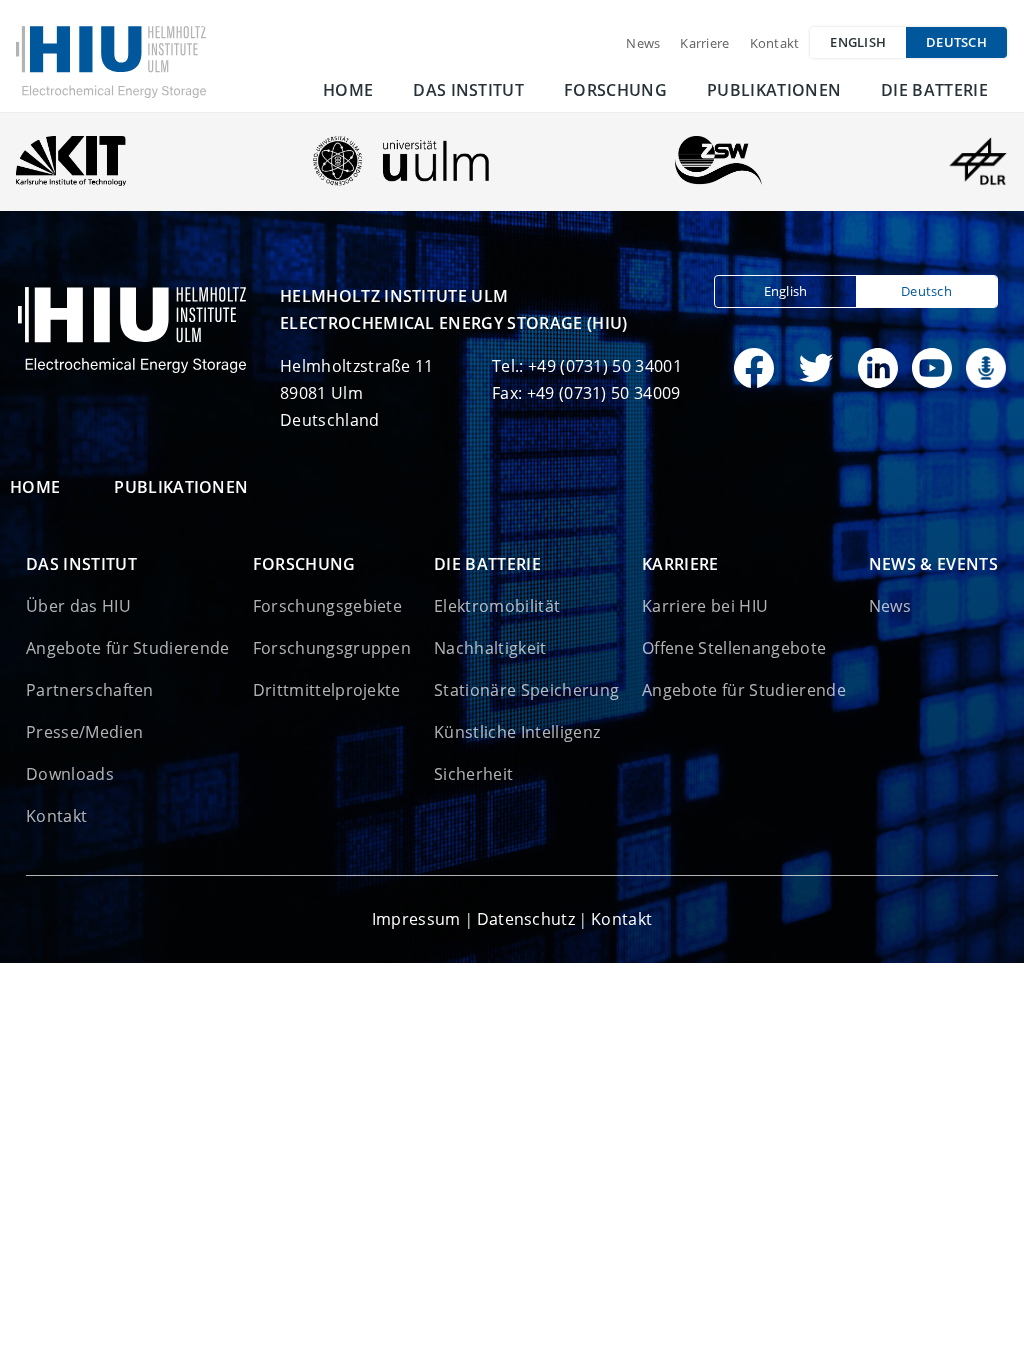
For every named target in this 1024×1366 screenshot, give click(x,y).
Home (348, 90)
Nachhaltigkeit (490, 648)
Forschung (615, 90)
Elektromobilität (497, 606)
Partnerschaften (90, 690)
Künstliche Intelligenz (517, 732)
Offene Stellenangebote (734, 648)
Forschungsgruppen (332, 648)
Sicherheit (473, 774)
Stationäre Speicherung (526, 690)
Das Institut (468, 90)
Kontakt (775, 43)
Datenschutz (526, 919)
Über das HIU (78, 606)
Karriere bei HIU (705, 606)
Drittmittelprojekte (327, 690)
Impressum (416, 919)
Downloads (70, 774)
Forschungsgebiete (327, 606)
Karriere (704, 43)
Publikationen (774, 90)
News (643, 43)
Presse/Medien (84, 732)
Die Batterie (934, 90)
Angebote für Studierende (128, 648)
